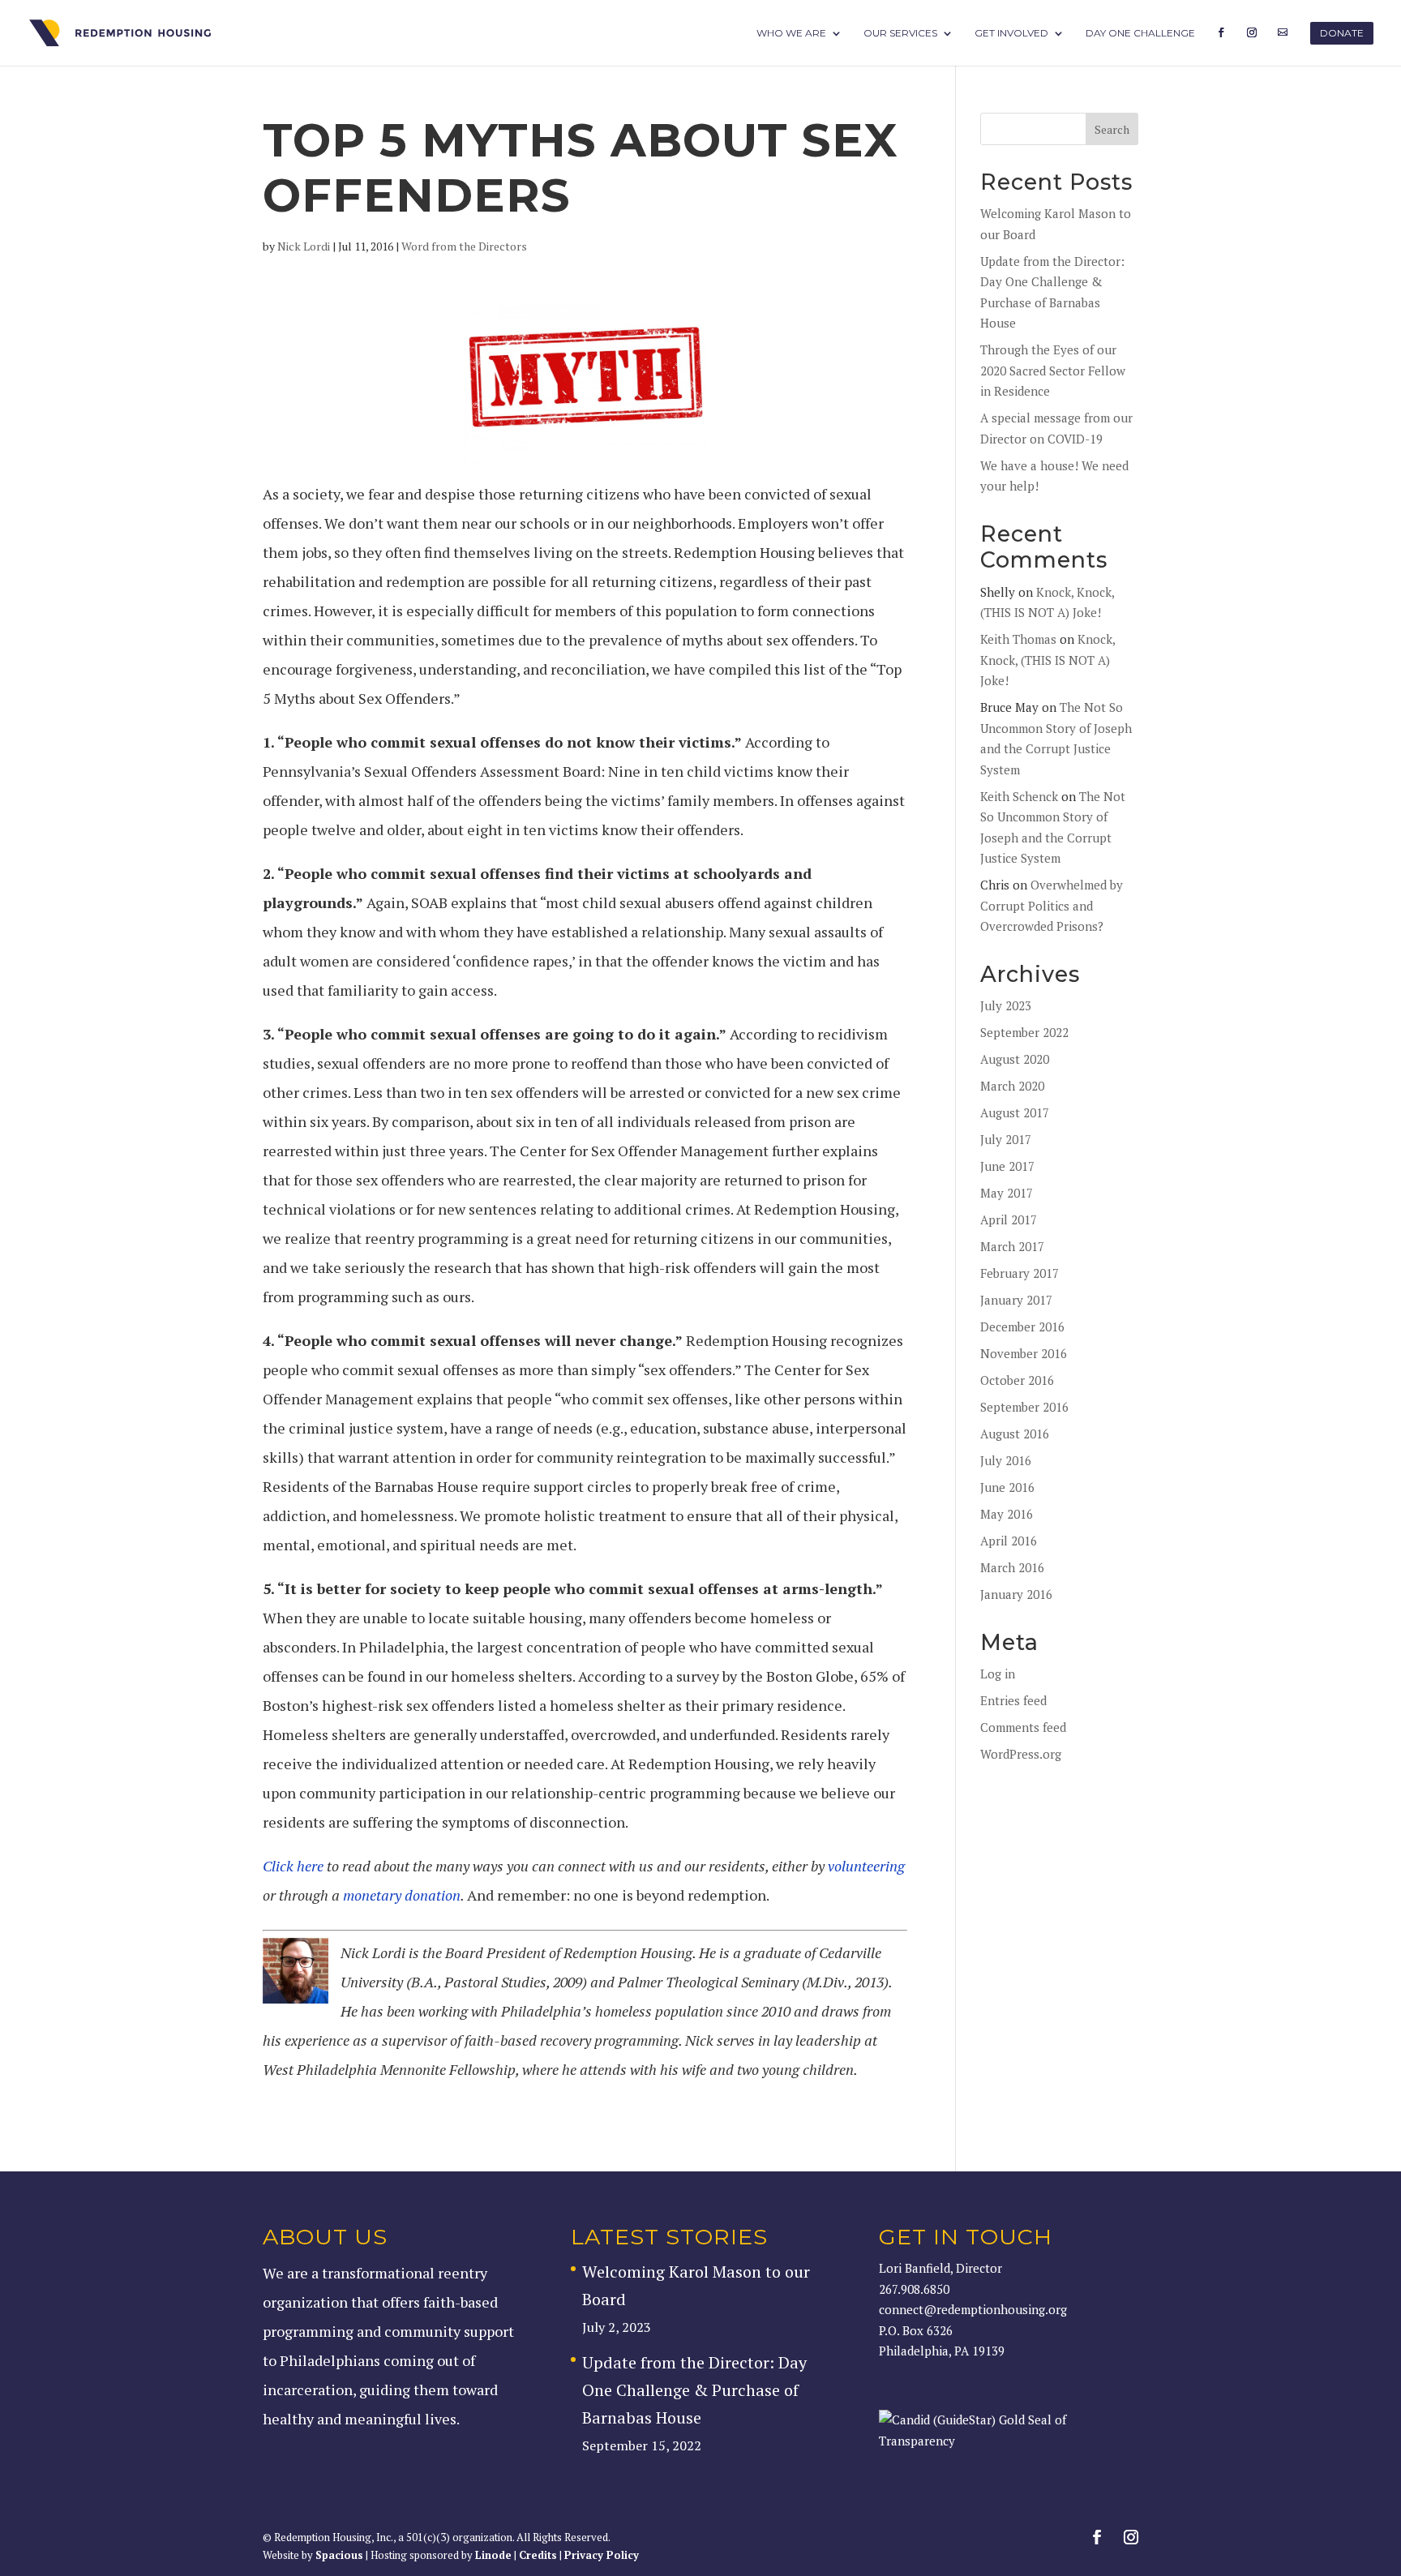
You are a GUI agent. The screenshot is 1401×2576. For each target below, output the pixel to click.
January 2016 (1016, 1594)
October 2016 (1017, 1380)
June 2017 (1007, 1166)
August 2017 (1015, 1112)
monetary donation (400, 1895)
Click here (293, 1866)
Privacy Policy (602, 2555)
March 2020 (1012, 1086)
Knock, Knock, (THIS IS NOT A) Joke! (1048, 660)
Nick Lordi (304, 246)
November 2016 (1024, 1353)
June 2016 (1007, 1487)
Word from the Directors (464, 246)
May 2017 (1007, 1193)
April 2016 (1009, 1541)
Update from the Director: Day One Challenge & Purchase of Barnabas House (694, 2390)
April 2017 (1009, 1219)
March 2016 (1012, 1567)
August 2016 (1015, 1434)
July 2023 (1006, 1005)
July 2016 (1006, 1460)
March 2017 (1012, 1246)
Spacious (339, 2555)
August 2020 (1015, 1059)
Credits (538, 2555)
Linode (493, 2555)
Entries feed (1013, 1700)
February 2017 (1020, 1273)
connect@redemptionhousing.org (973, 2309)
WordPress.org (1021, 1754)
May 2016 (1007, 1514)
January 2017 (1016, 1300)
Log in (998, 1674)
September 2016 (1024, 1407)
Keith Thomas (1018, 639)
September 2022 (1024, 1032)
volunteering (866, 1866)
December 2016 (1022, 1327)
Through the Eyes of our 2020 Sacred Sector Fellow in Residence (1053, 370)
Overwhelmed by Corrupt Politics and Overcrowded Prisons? (1052, 905)
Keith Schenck (1019, 796)
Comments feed (1023, 1727)
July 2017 (1006, 1139)
